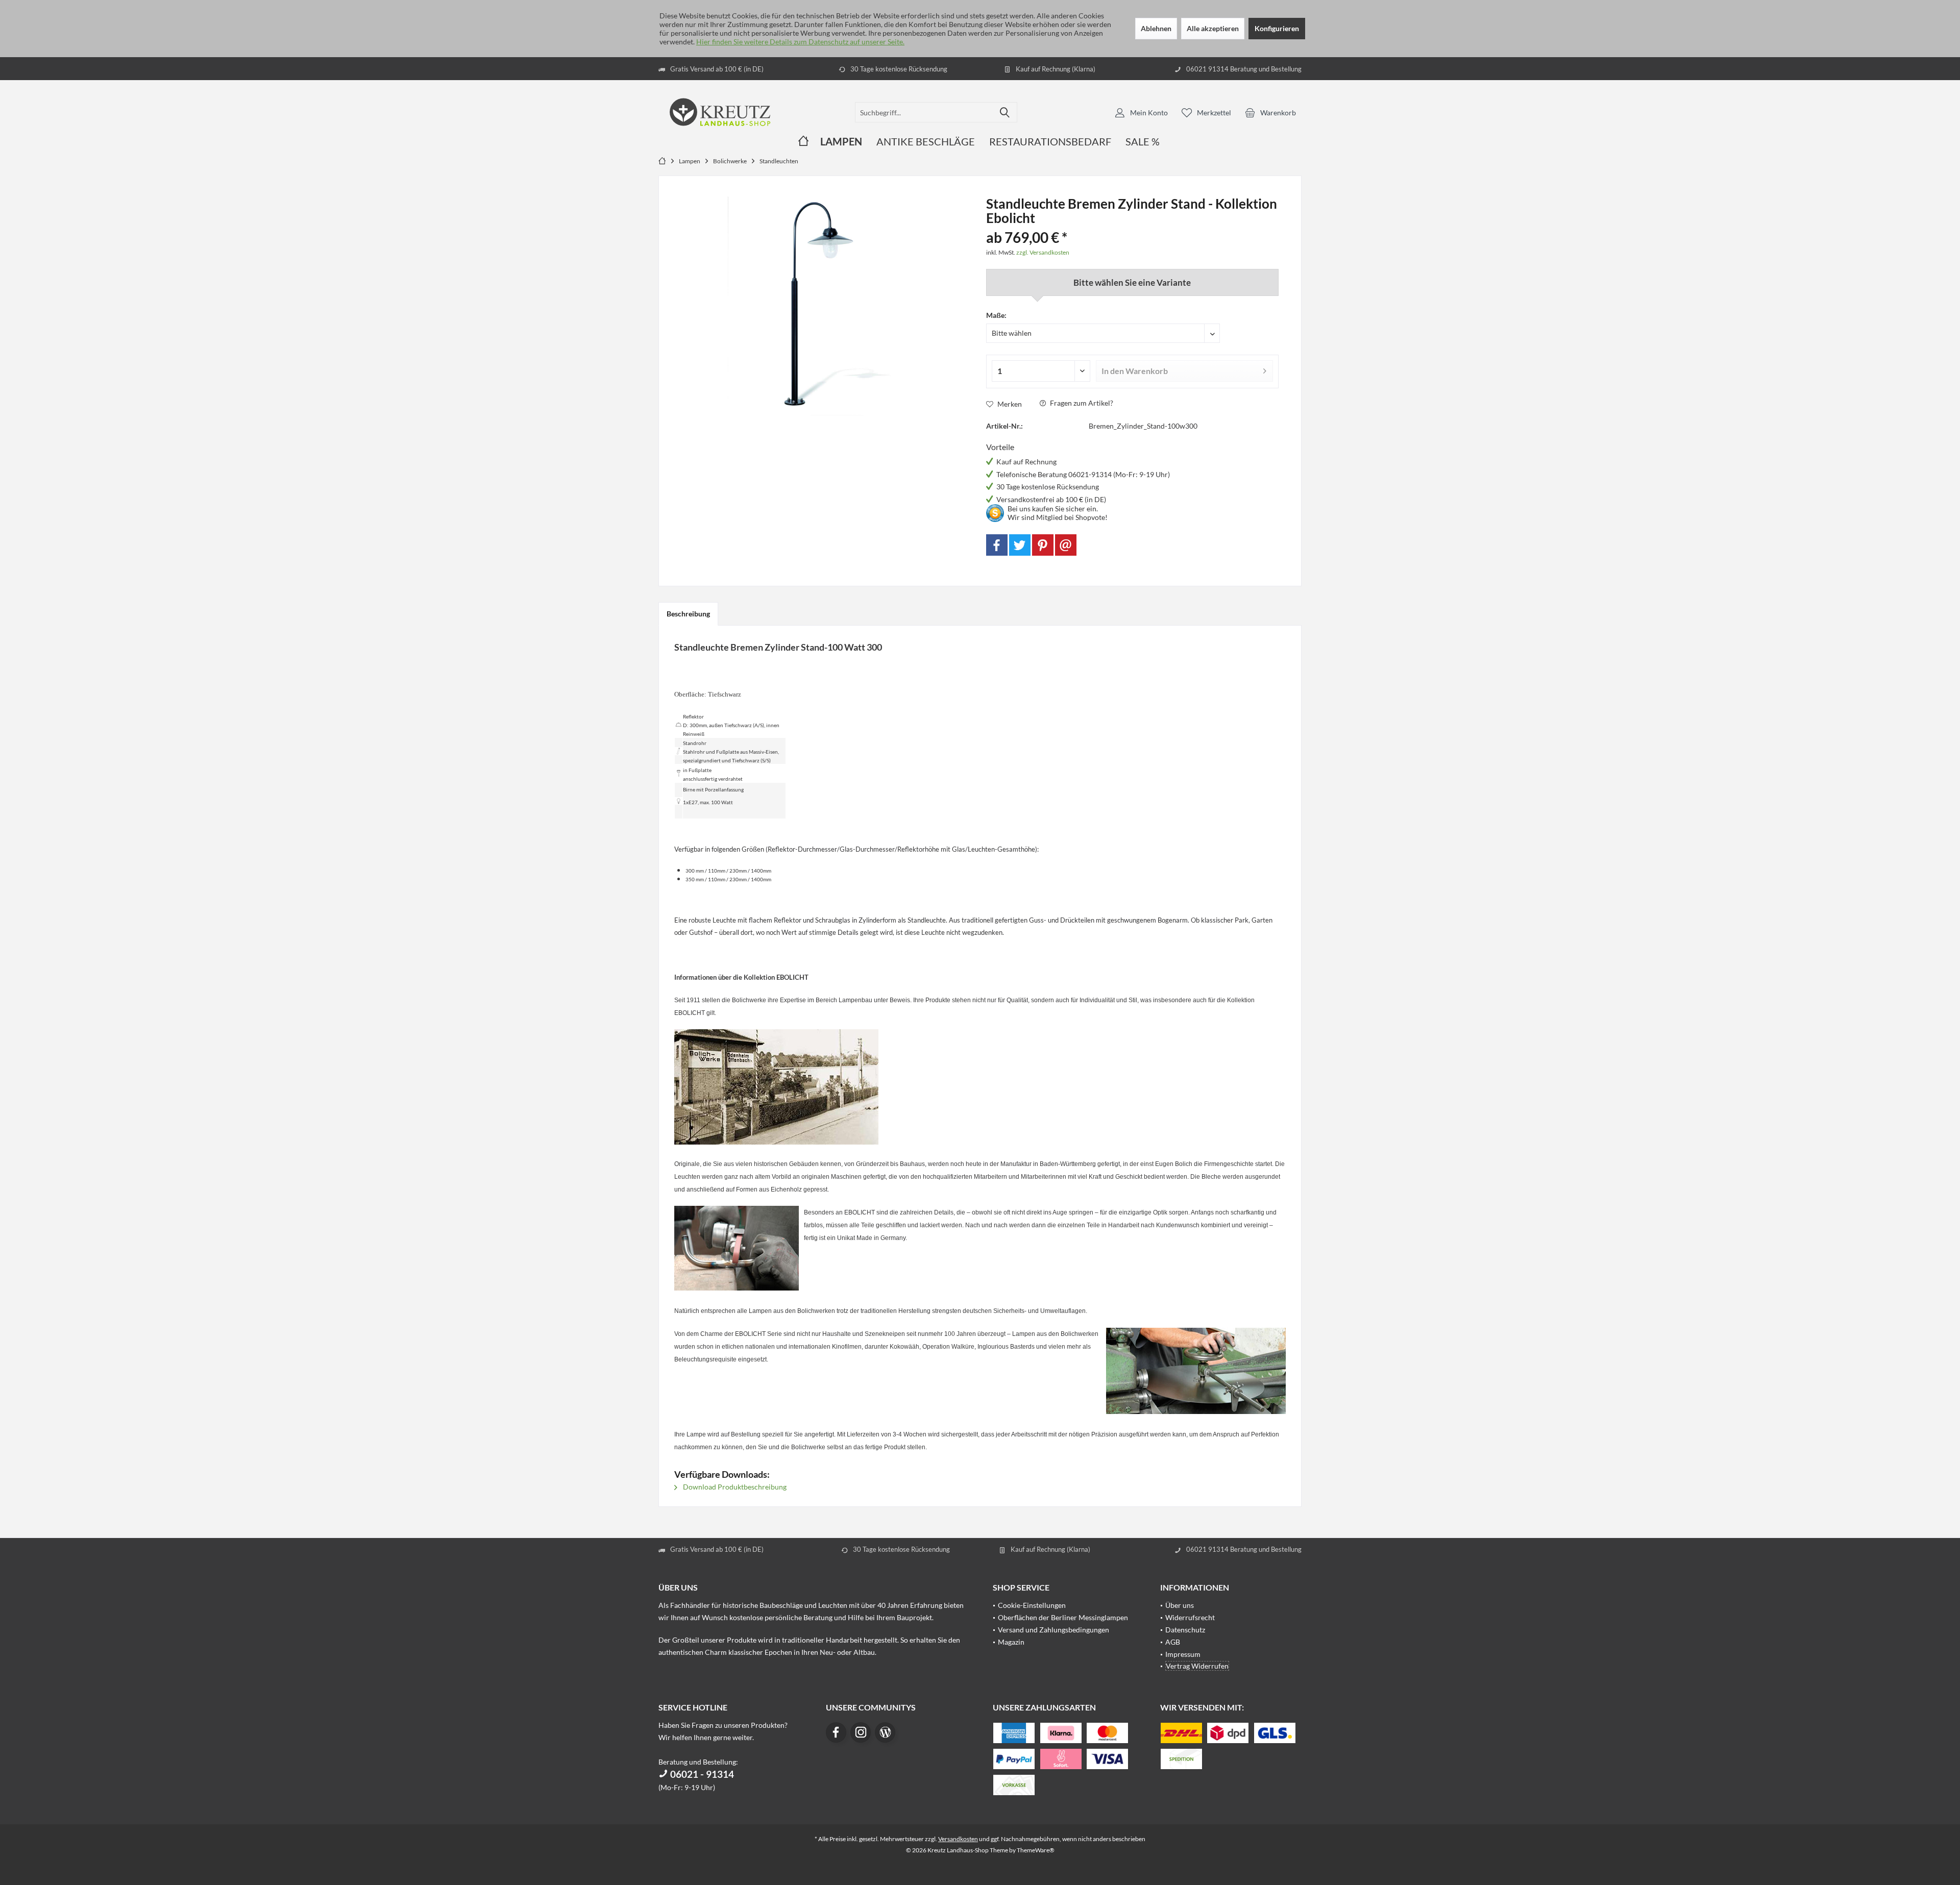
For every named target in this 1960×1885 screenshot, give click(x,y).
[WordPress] (885, 1732)
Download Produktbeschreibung (734, 1487)
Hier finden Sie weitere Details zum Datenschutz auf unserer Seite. (800, 42)
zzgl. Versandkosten (1043, 252)
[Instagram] (861, 1732)
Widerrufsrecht (1190, 1617)
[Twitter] (1020, 545)
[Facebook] (997, 545)
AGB (1173, 1642)
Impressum (1183, 1654)
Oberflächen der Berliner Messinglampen (1063, 1617)
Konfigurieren (1277, 28)
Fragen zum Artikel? (1081, 403)
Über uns (1180, 1605)
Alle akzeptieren (1213, 28)
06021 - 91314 (701, 1774)
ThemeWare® (1036, 1850)
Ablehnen (1156, 28)
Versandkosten (958, 1839)
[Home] (803, 142)
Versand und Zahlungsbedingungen (1053, 1630)
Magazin (1011, 1642)
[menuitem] (1270, 112)
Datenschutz (1185, 1630)
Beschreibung (688, 614)
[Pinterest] (1043, 545)
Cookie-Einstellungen (1032, 1605)
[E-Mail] (1066, 545)
